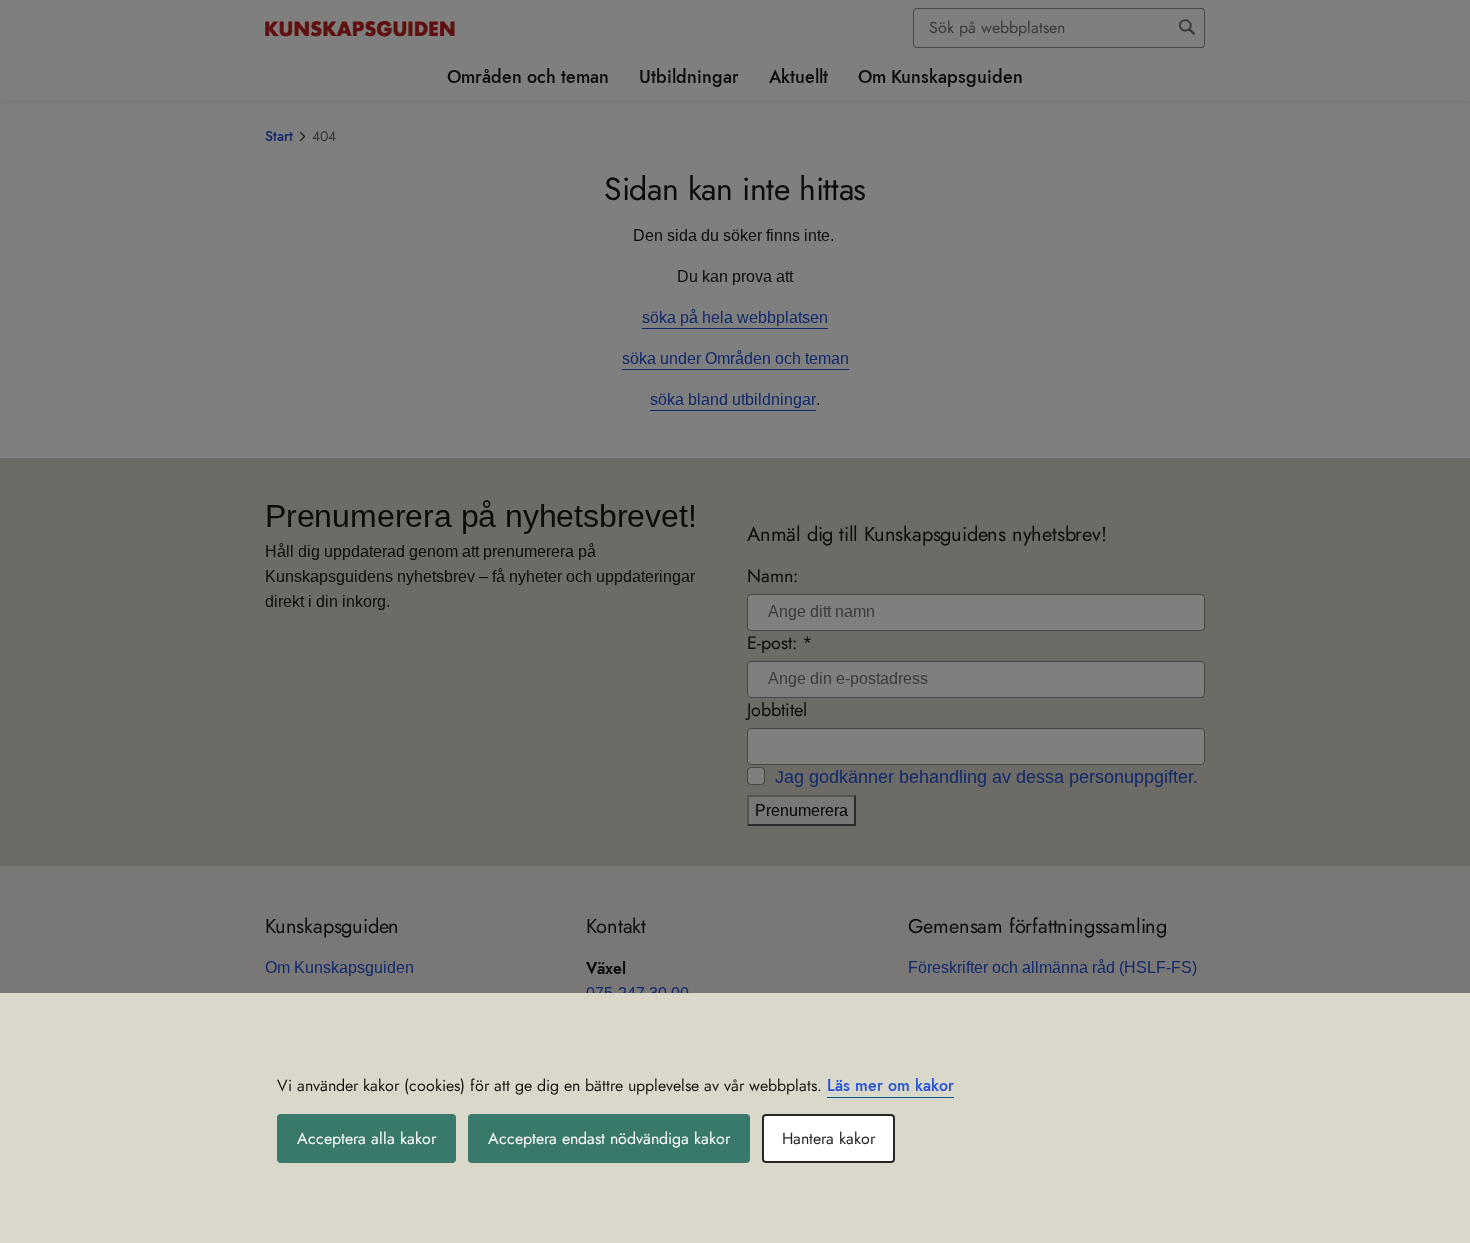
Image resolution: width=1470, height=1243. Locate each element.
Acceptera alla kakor (366, 1138)
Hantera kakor (828, 1138)
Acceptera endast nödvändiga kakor (609, 1138)
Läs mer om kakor (890, 1085)
